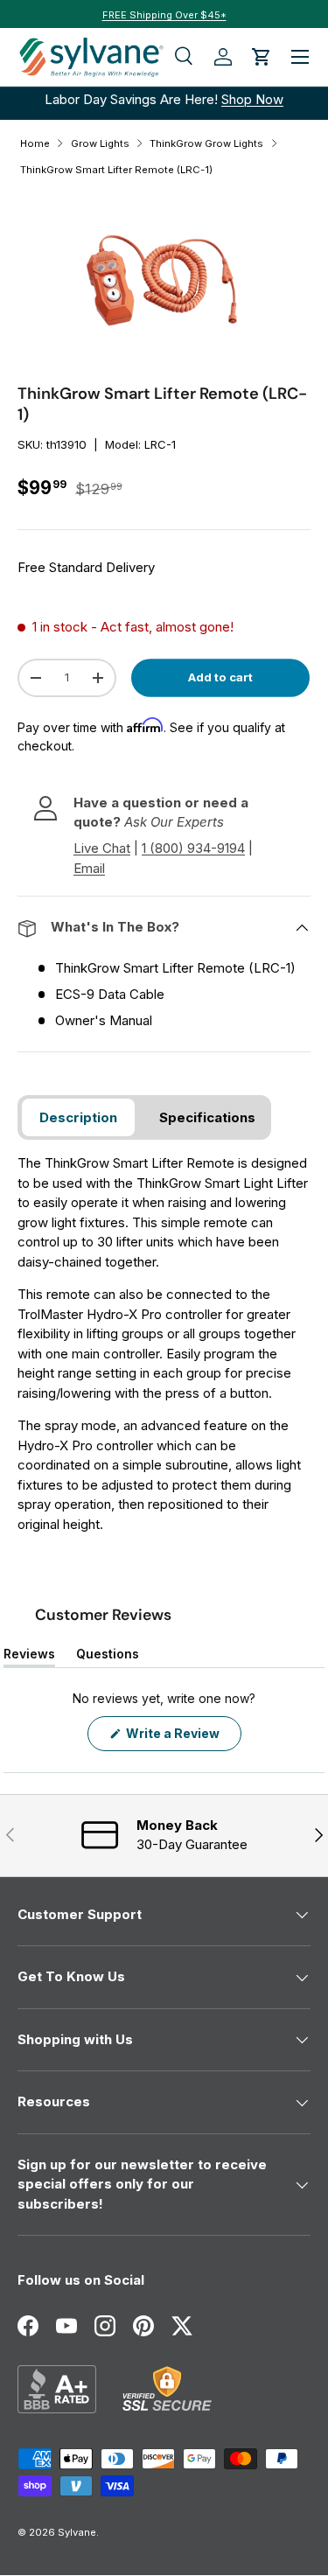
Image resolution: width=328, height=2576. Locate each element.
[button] (262, 57)
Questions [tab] (108, 1657)
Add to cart (220, 677)
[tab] (78, 1117)
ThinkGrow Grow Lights (206, 143)
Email (89, 868)
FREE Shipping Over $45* (164, 15)
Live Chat (102, 848)
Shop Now (252, 99)
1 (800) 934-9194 (193, 848)
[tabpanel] (164, 1344)
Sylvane (77, 2532)
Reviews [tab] (29, 1657)
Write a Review (176, 1738)
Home (35, 143)
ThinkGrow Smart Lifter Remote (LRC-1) (116, 170)
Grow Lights (100, 143)
